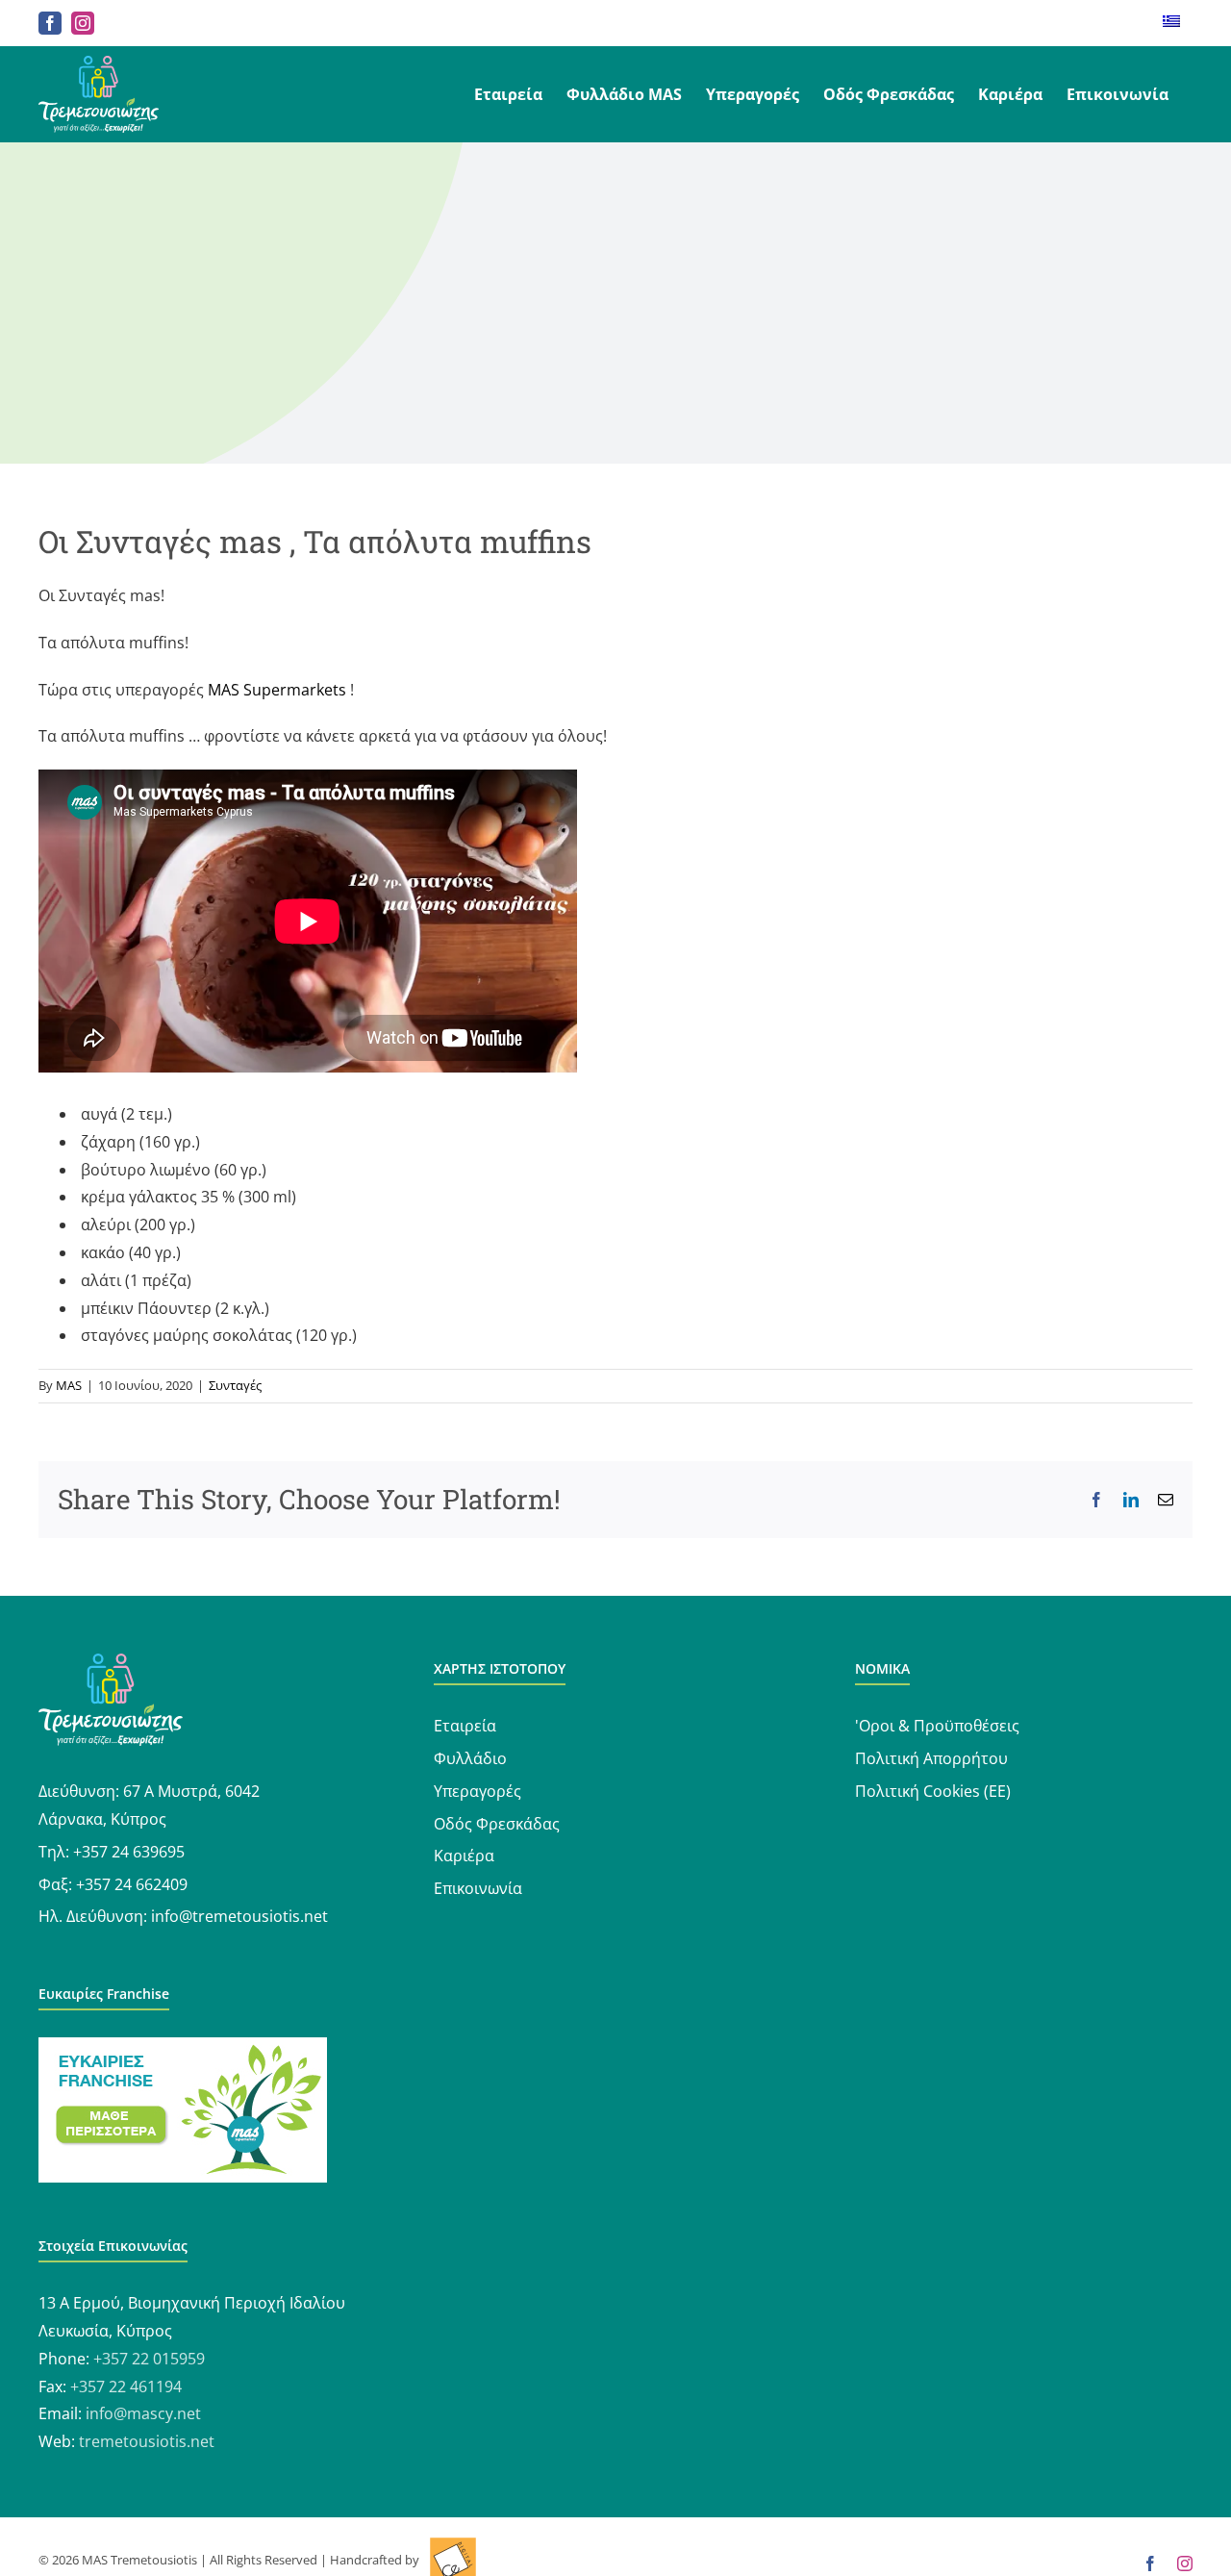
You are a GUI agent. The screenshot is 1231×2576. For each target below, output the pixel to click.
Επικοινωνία (478, 1888)
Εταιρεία (465, 1726)
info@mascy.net (143, 2413)
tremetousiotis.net (147, 2441)
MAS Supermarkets (277, 690)
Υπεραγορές (477, 1791)
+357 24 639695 (129, 1852)
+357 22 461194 (126, 2387)
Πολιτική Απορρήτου (931, 1758)
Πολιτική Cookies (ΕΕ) (933, 1791)
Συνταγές (235, 1385)
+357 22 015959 (149, 2359)
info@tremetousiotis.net (239, 1916)
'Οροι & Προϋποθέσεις (937, 1726)
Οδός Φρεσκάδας (497, 1824)
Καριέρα (464, 1856)
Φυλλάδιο (470, 1758)
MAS (69, 1385)
